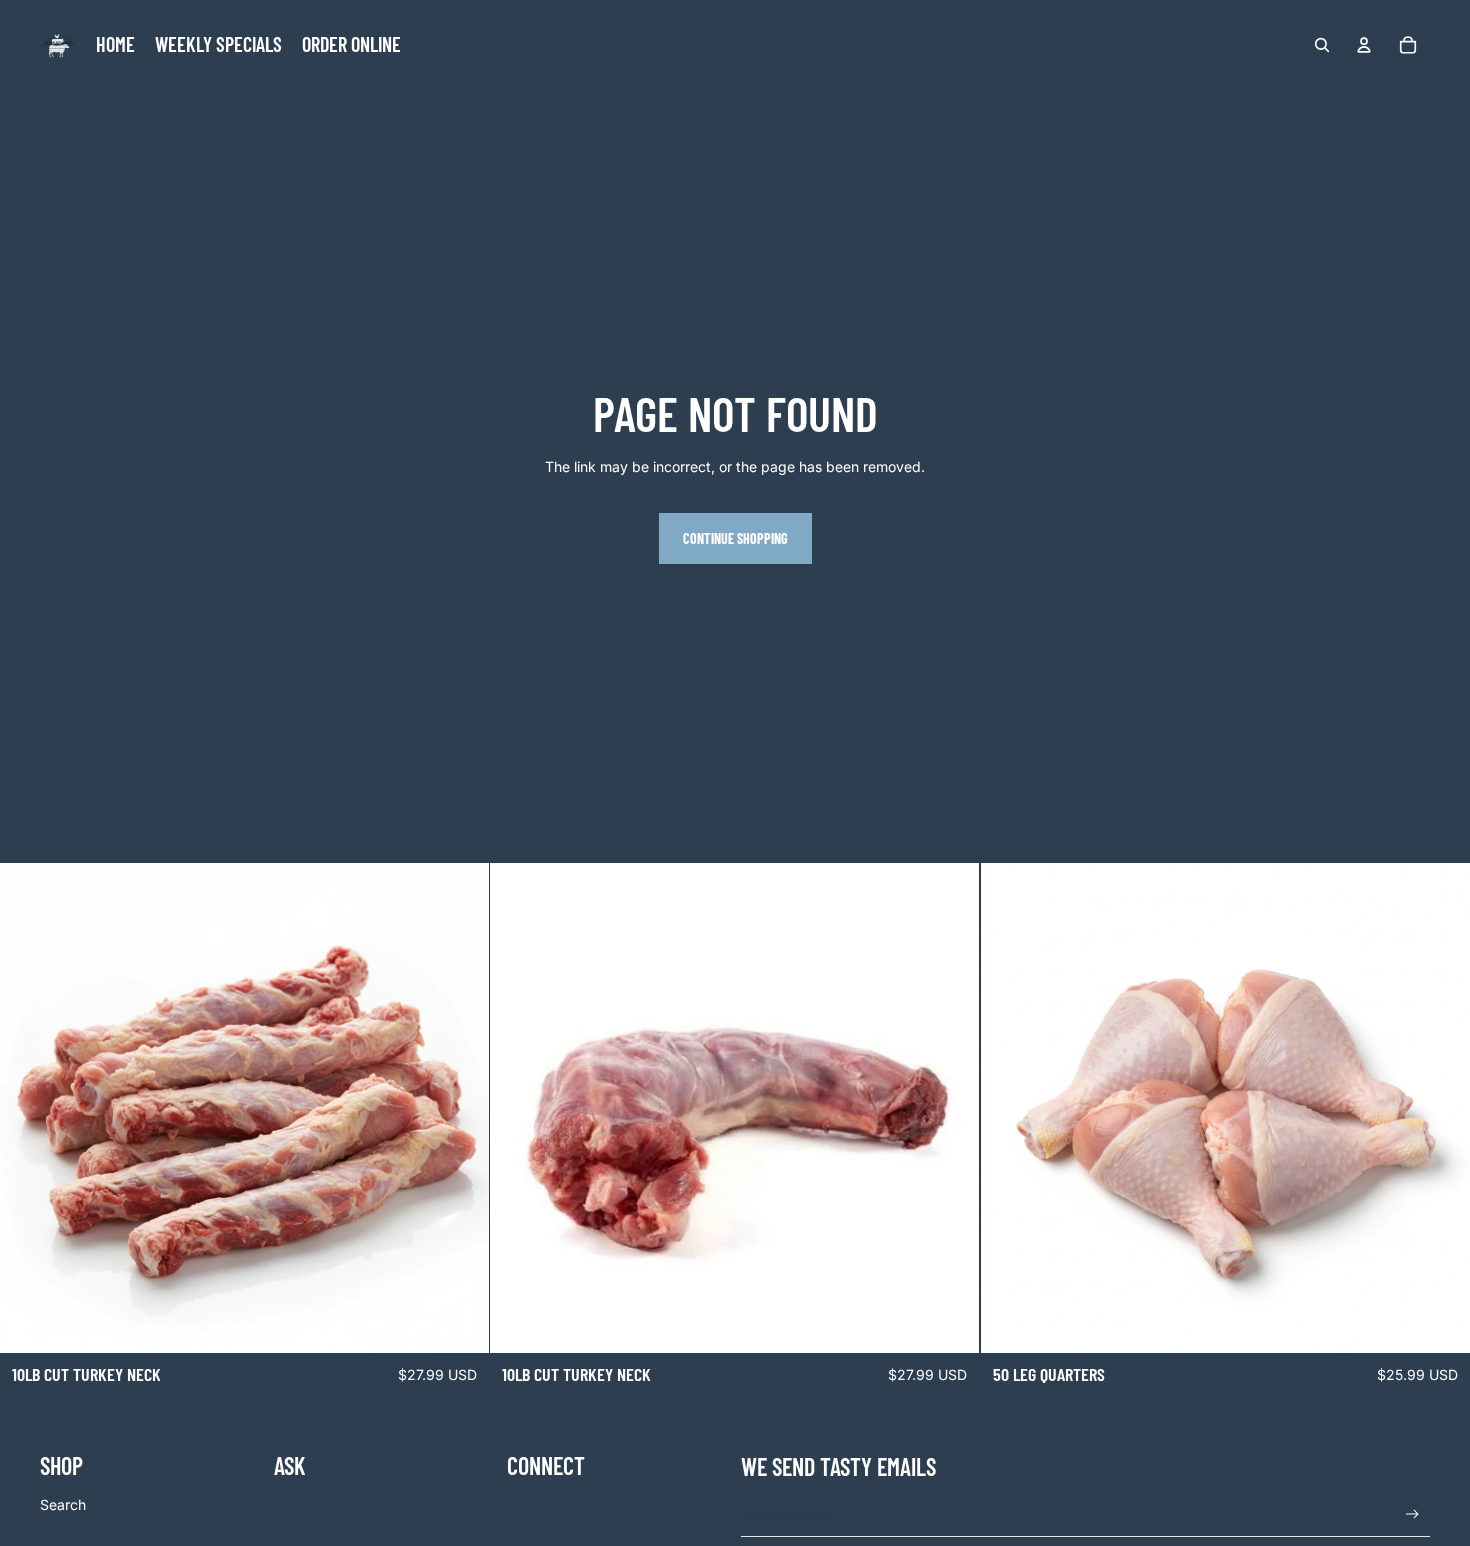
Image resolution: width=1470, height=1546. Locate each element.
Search (63, 1504)
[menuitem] (115, 45)
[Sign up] (1412, 1514)
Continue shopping (735, 538)
